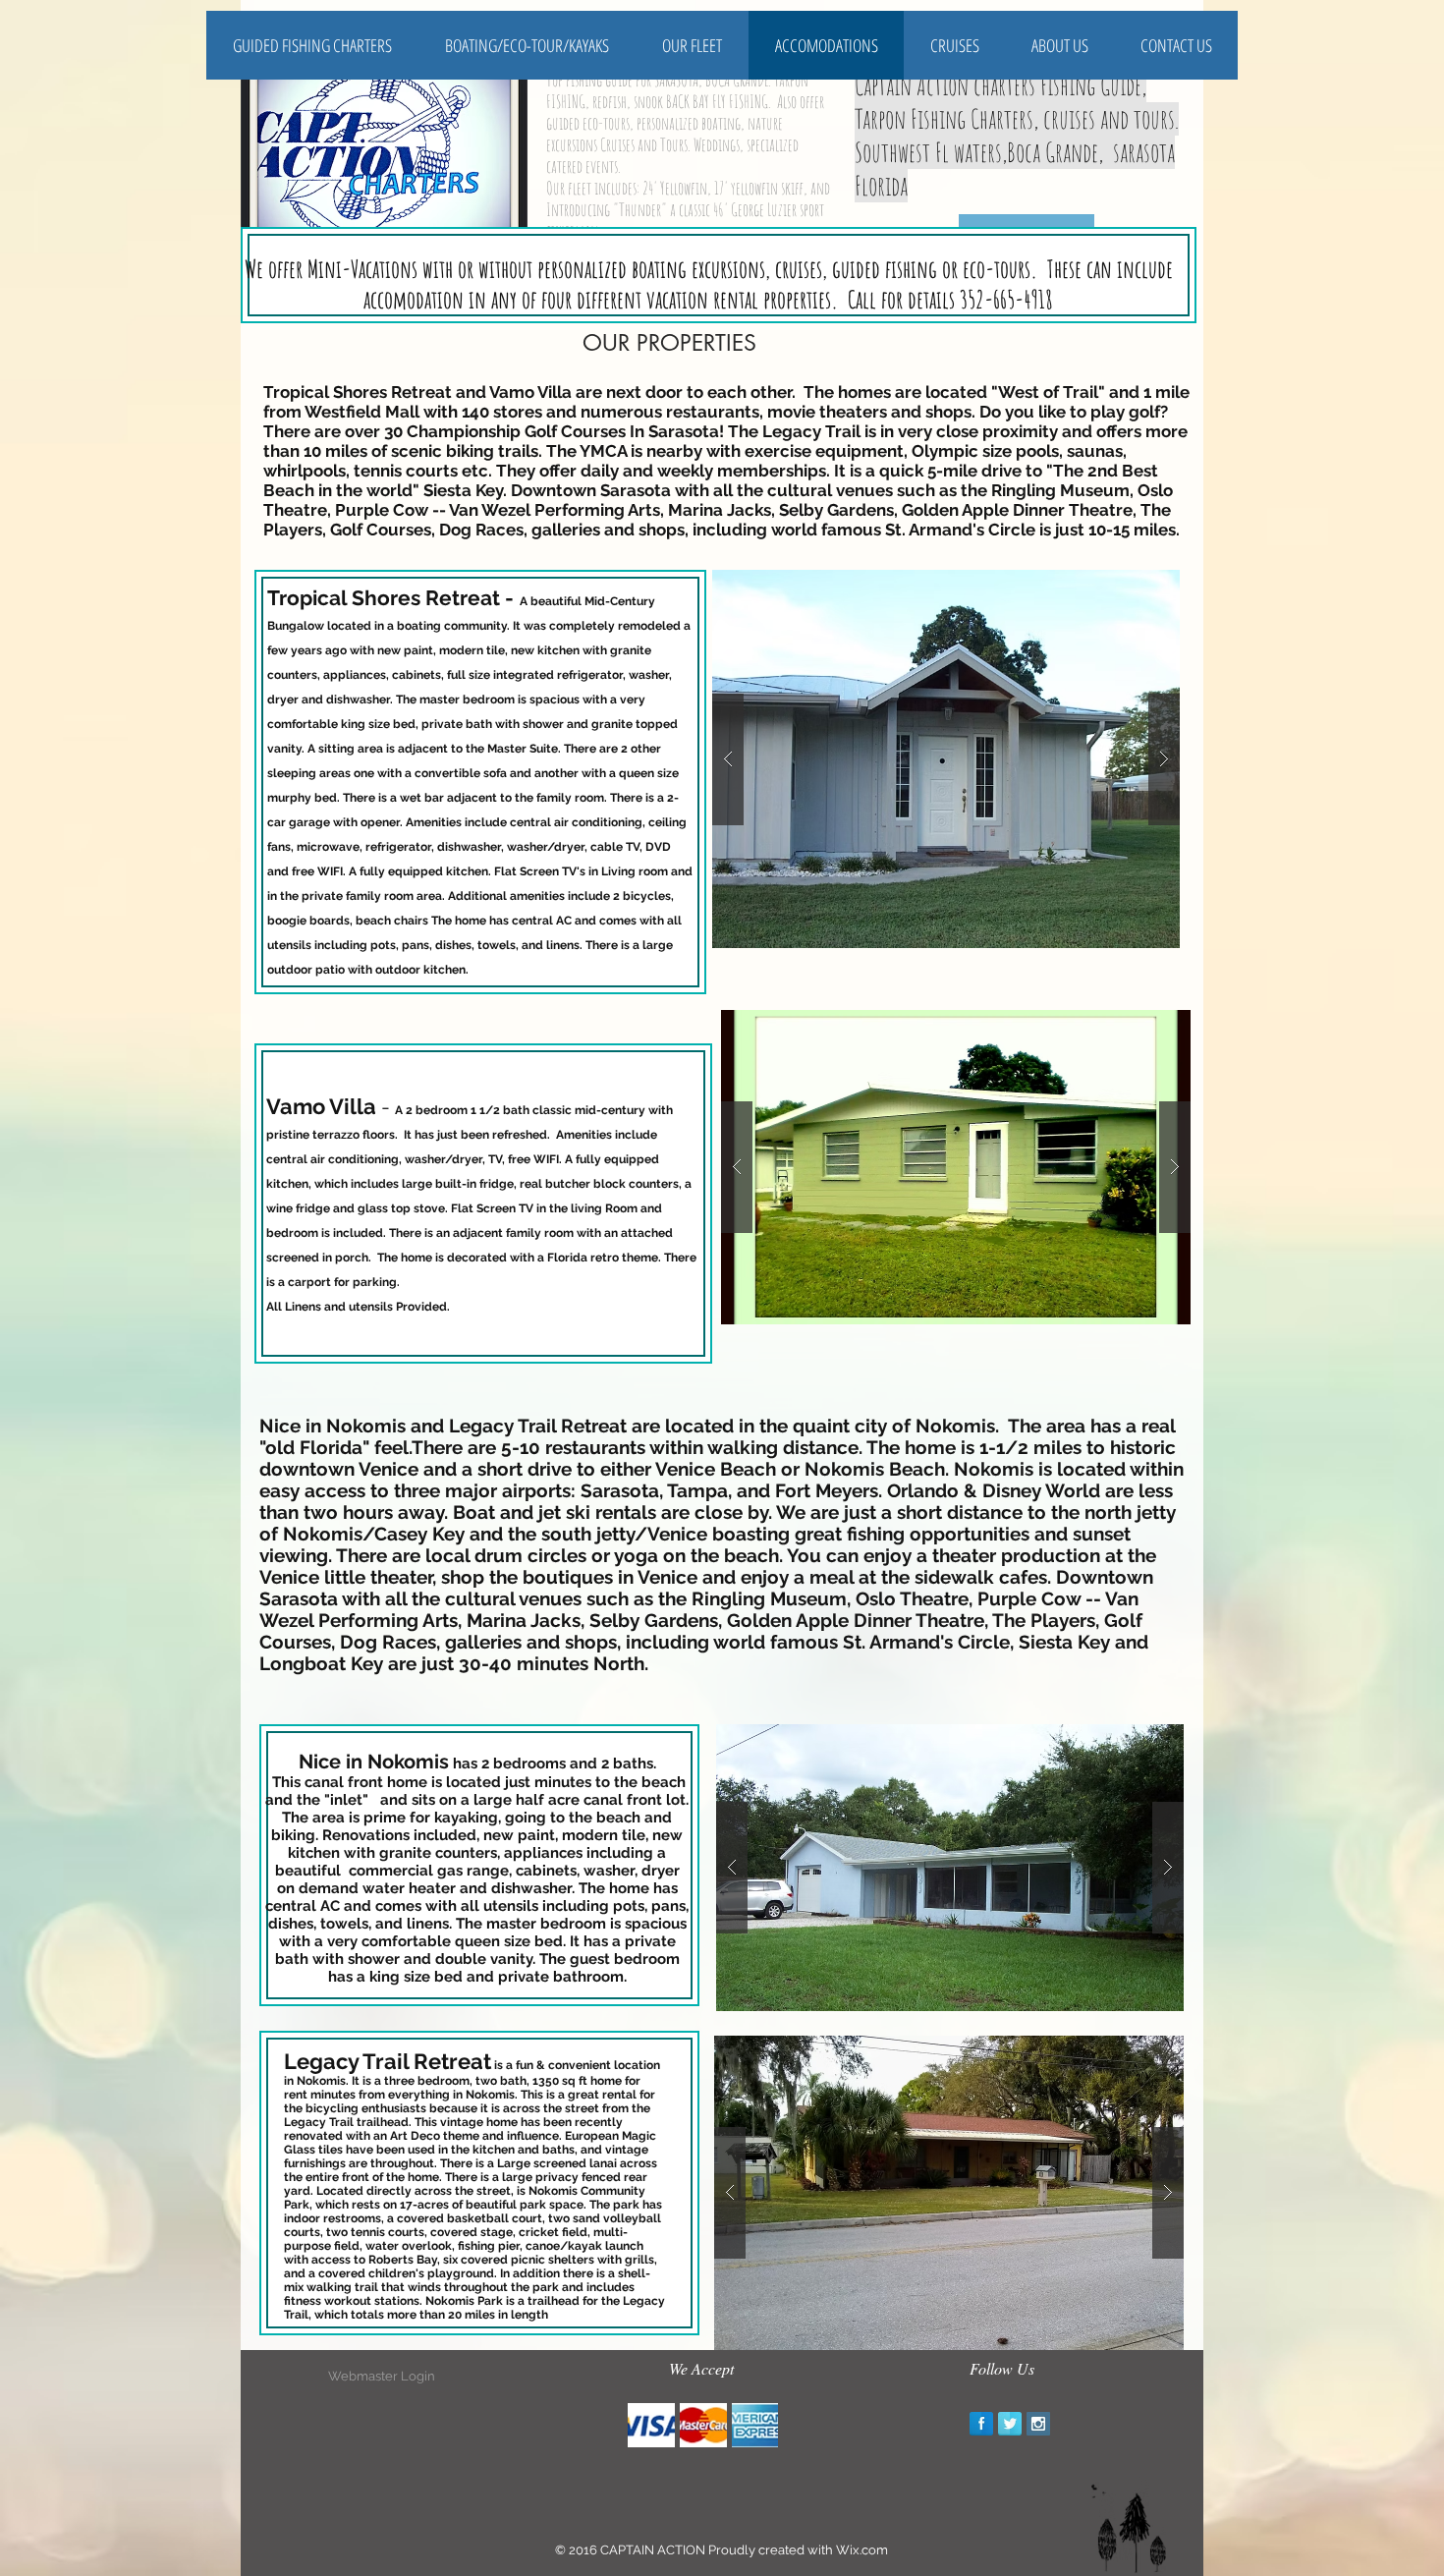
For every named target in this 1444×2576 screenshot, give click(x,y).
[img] (651, 2425)
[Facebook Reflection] (981, 2424)
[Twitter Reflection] (1010, 2424)
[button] (946, 759)
